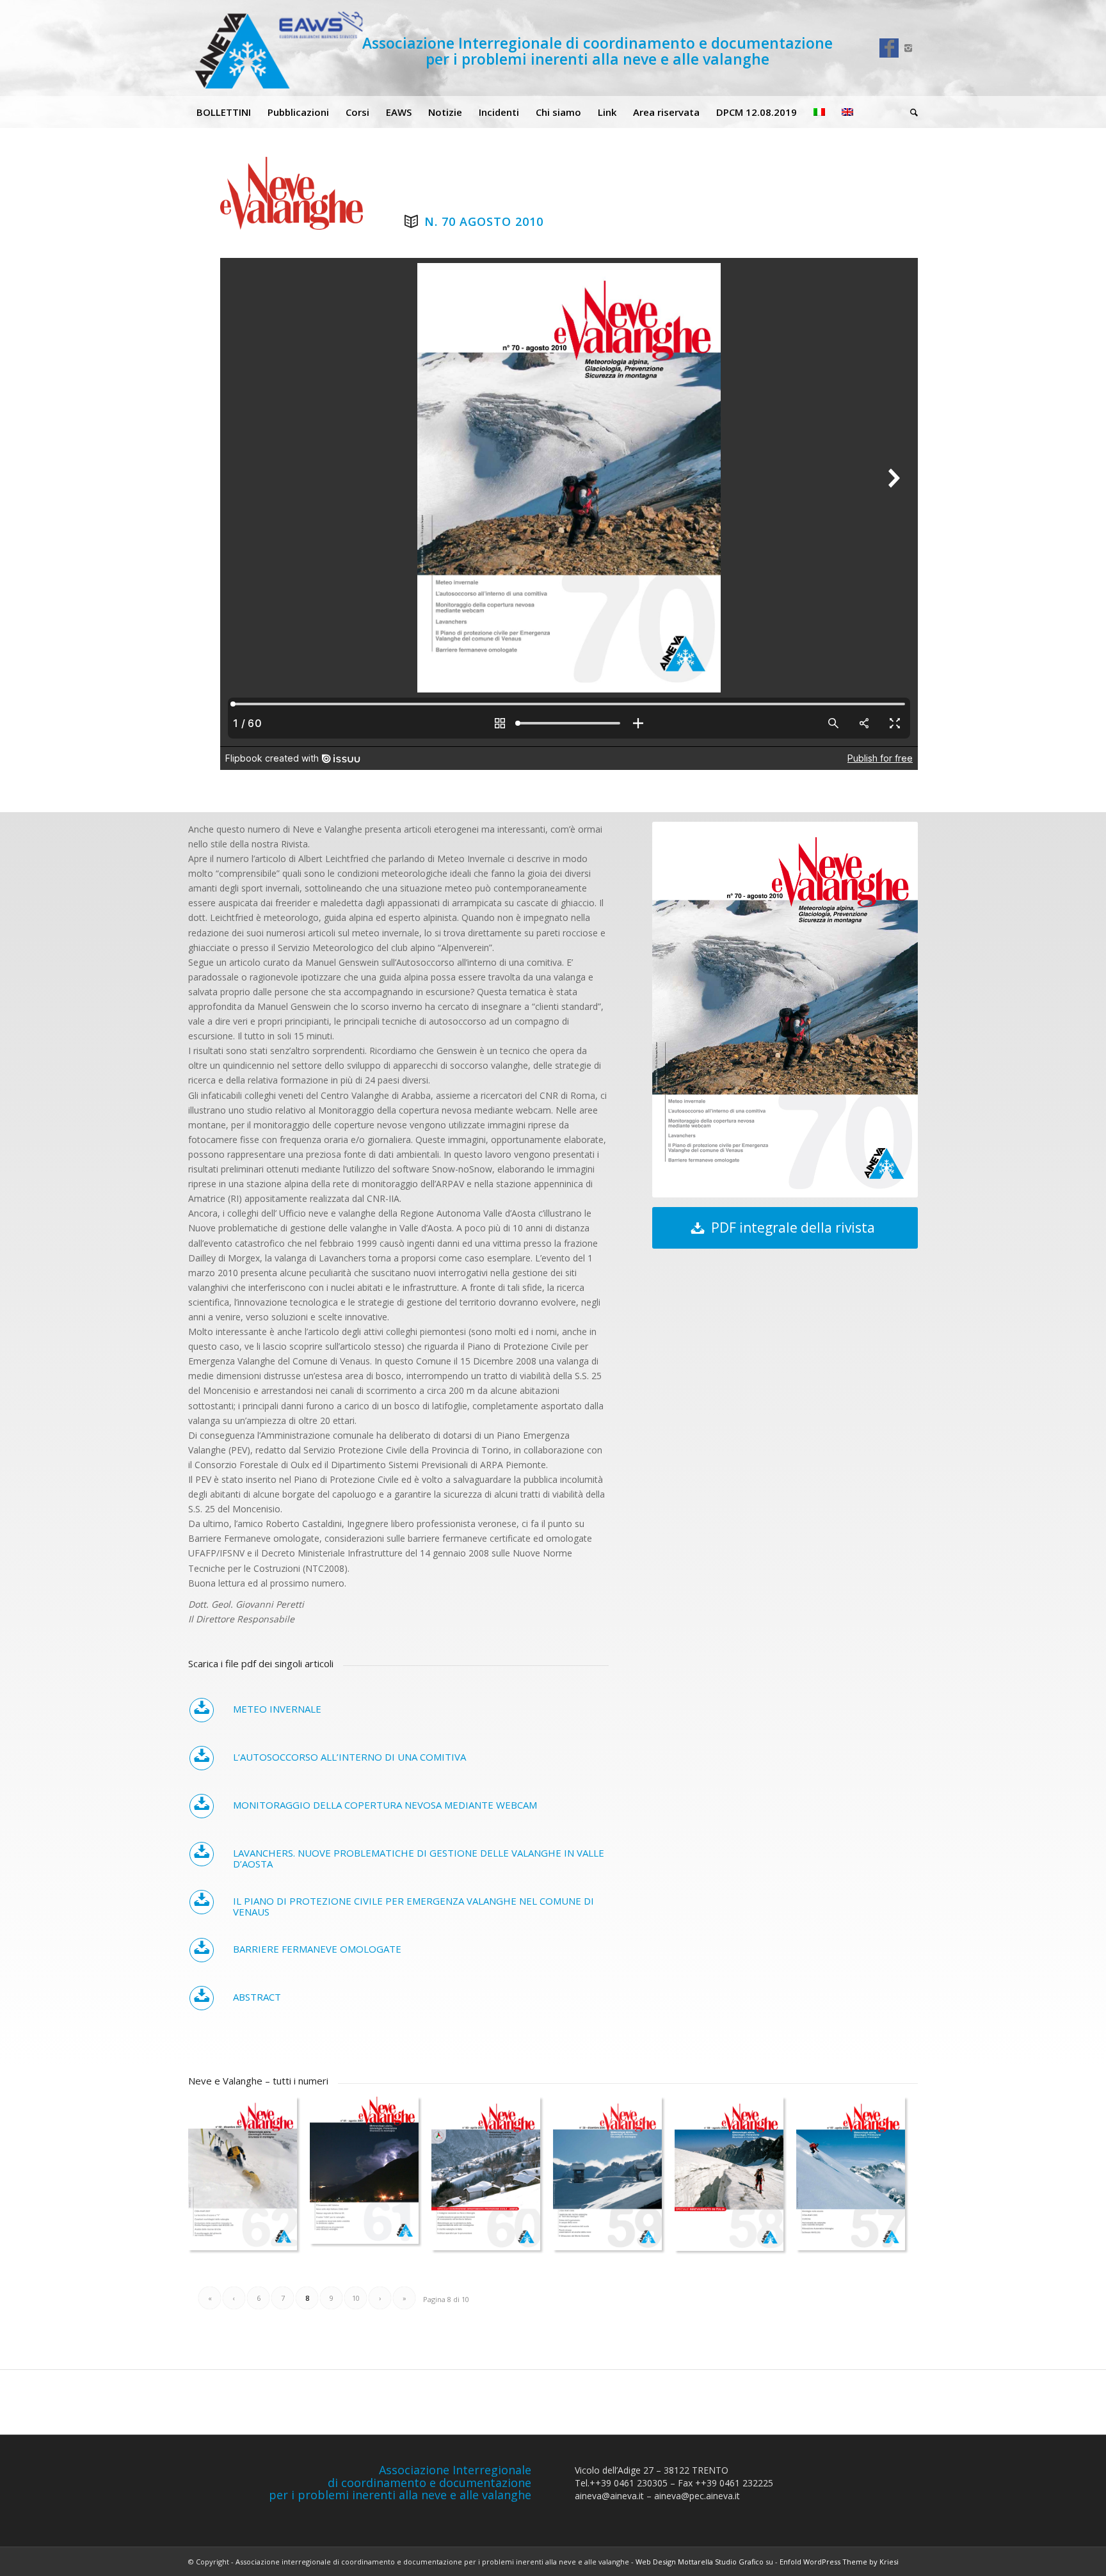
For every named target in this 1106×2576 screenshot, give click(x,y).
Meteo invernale (277, 1709)
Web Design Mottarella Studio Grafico (700, 2562)
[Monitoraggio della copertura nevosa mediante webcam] (202, 1806)
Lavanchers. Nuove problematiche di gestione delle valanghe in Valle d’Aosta (419, 1858)
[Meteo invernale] (202, 1710)
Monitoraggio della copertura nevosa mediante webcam (385, 1805)
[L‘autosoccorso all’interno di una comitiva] (202, 1758)
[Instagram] (908, 48)
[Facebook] (889, 48)
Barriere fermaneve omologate (317, 1949)
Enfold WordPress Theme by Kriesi (839, 2562)
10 (356, 2298)
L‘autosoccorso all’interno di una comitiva (349, 1757)
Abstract (257, 1997)
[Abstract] (202, 1998)
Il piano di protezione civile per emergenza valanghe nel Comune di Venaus (413, 1906)
